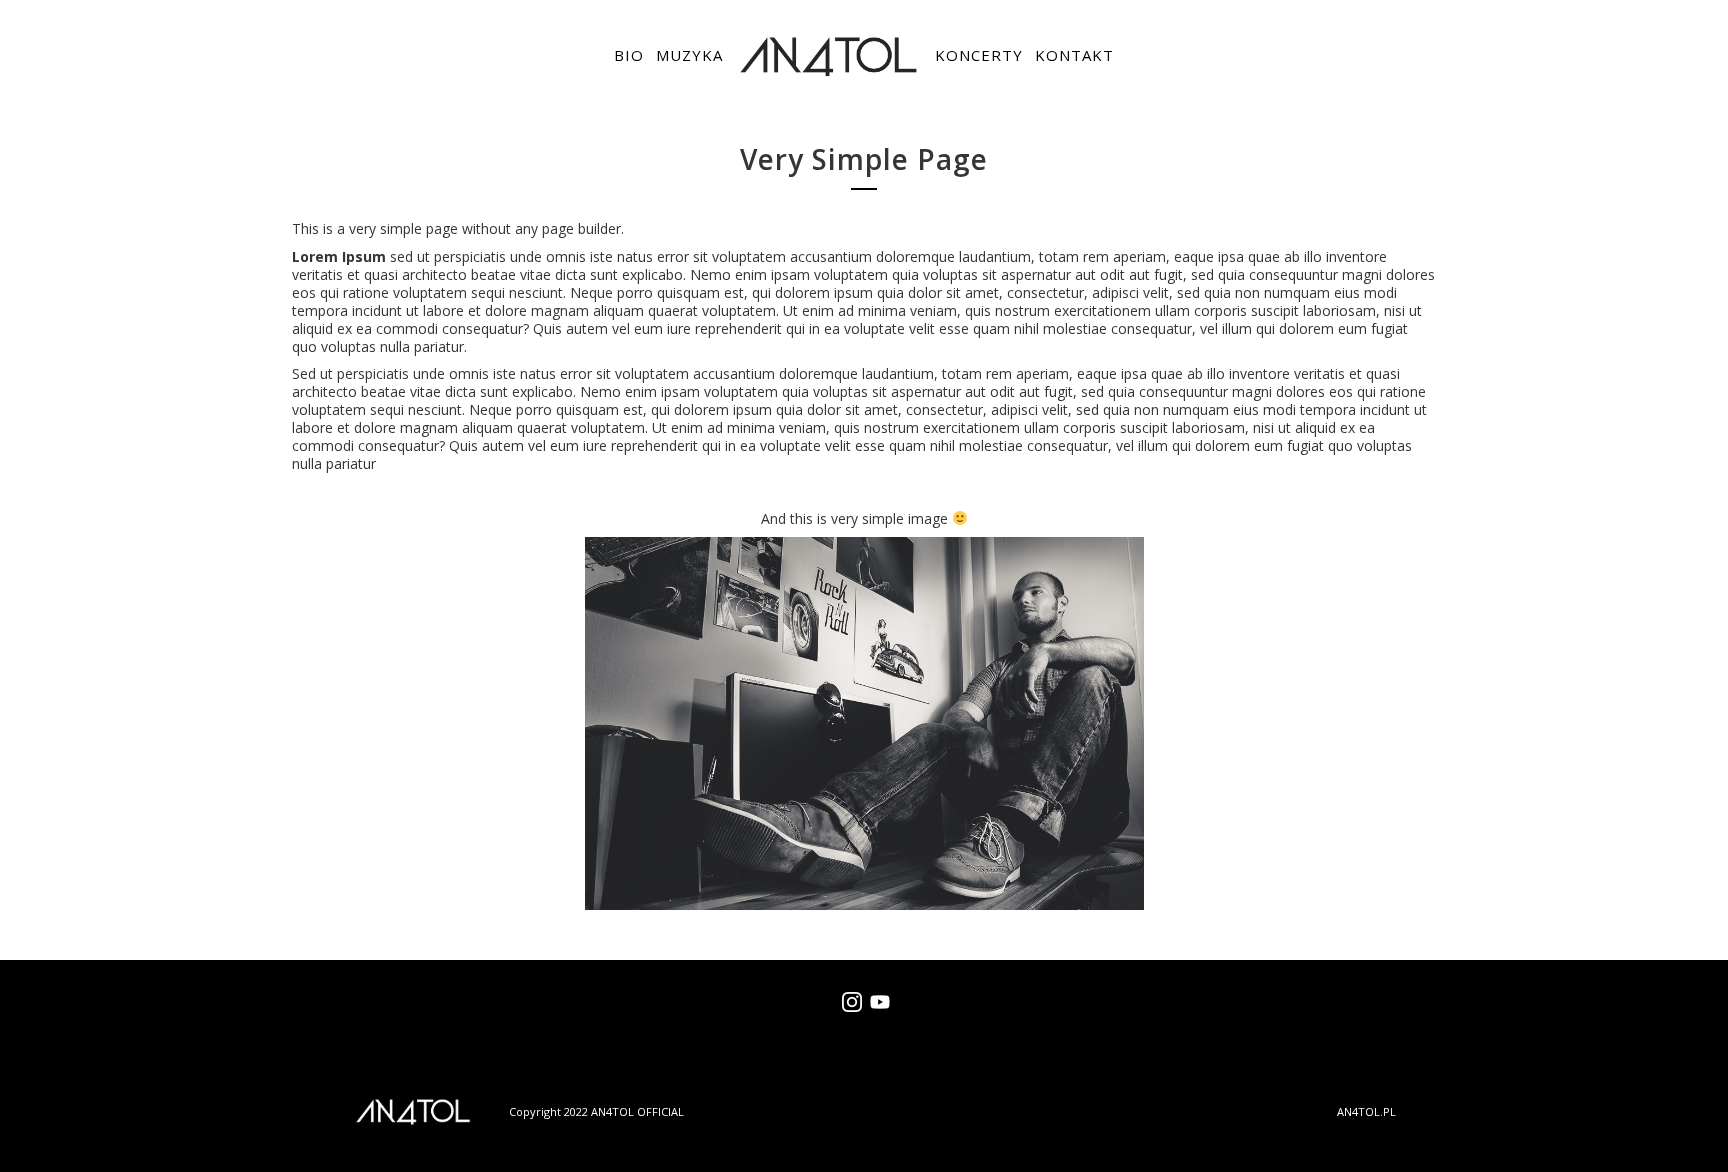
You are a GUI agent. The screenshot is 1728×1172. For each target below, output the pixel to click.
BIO (629, 55)
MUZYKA (689, 55)
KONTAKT (1074, 55)
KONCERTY (979, 55)
